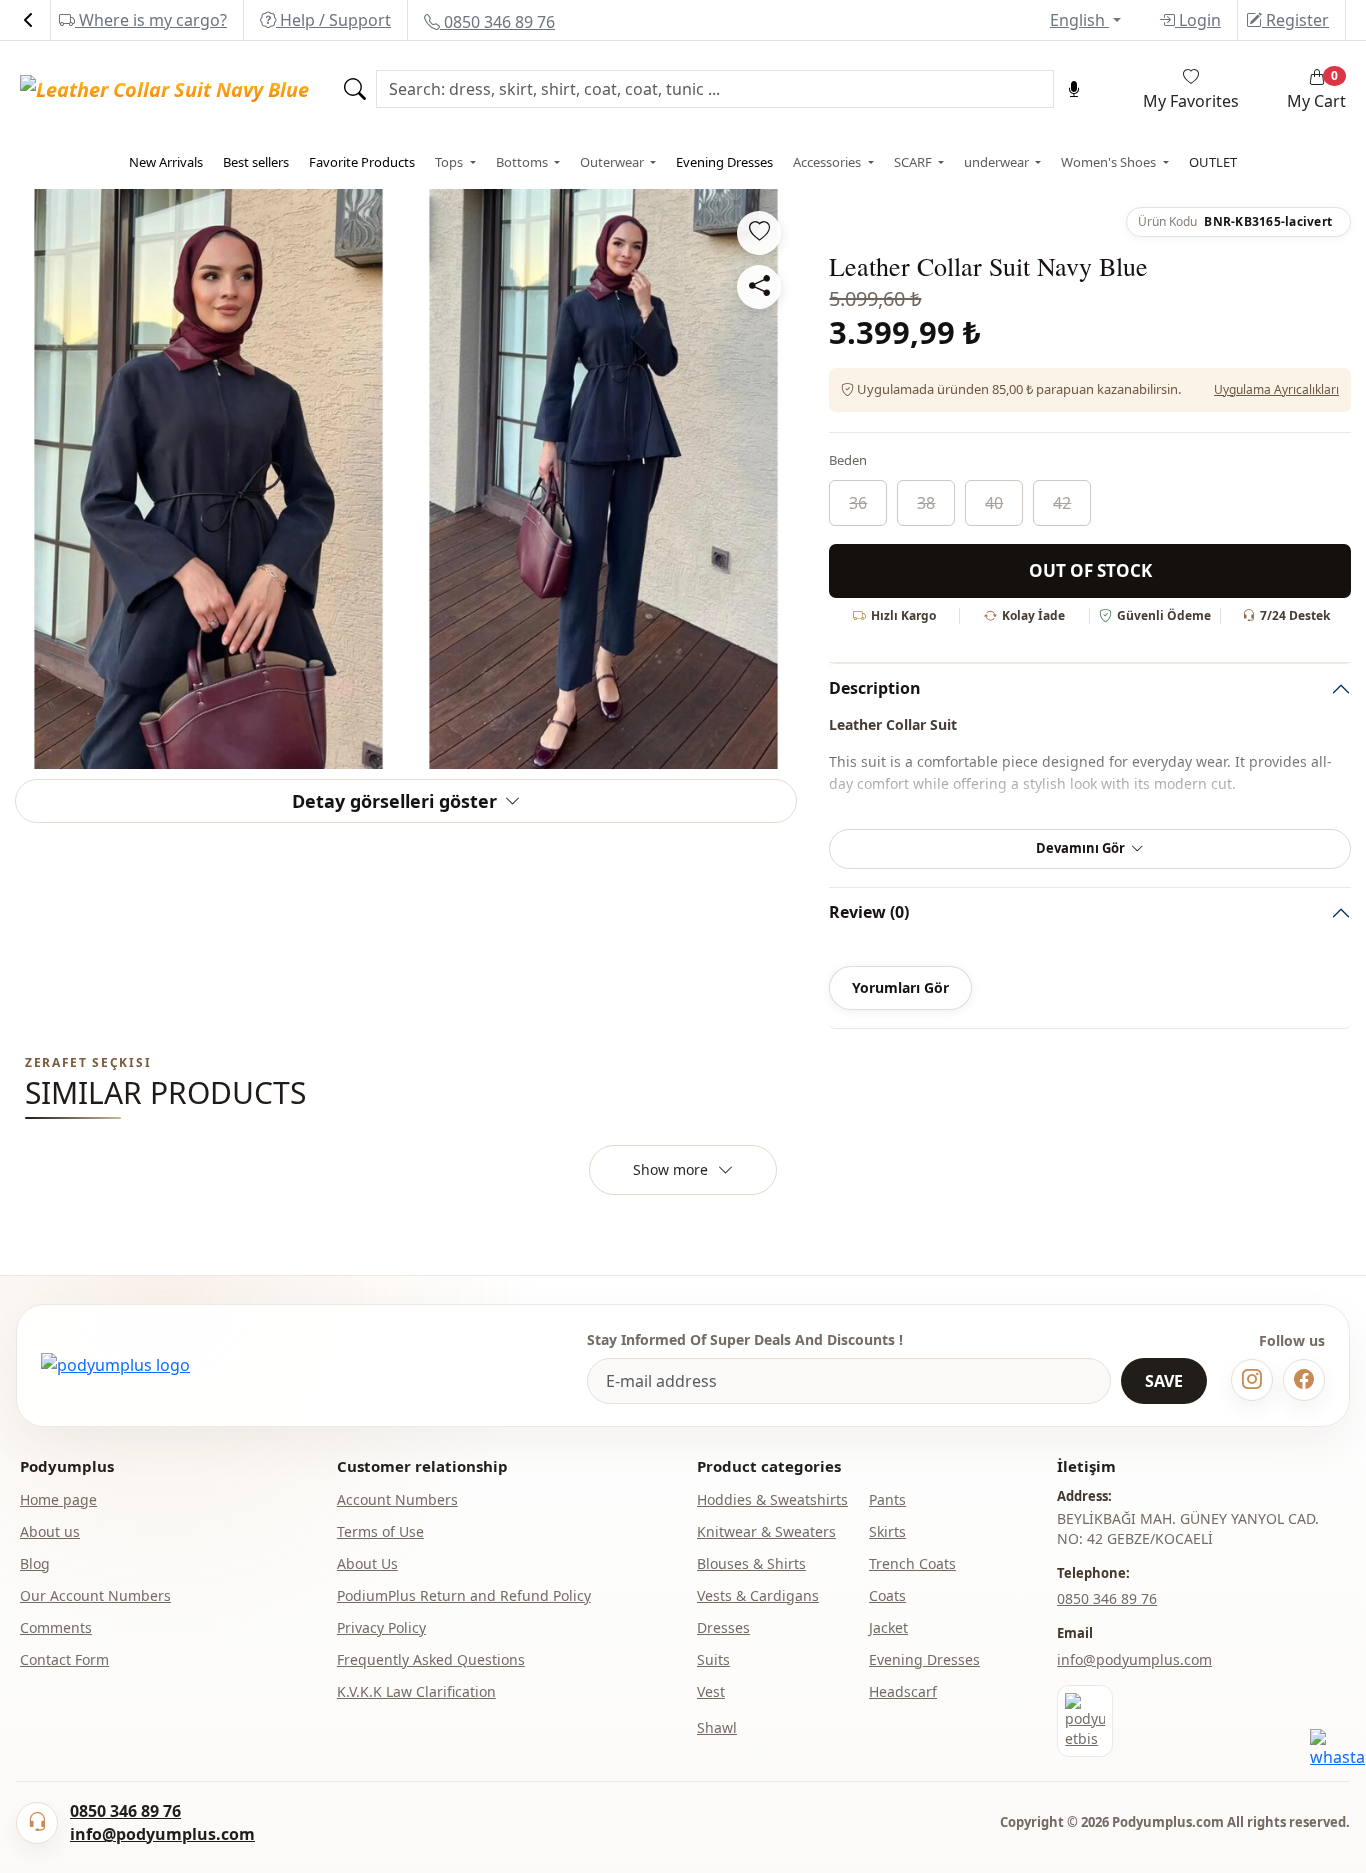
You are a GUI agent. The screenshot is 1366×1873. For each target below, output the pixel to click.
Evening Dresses (724, 162)
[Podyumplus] (115, 1365)
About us (50, 1531)
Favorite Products (362, 162)
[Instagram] (1252, 1380)
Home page (58, 1499)
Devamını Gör (1080, 848)
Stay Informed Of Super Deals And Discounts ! (745, 1339)
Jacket (888, 1627)
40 (994, 503)
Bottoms (523, 162)
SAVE (1164, 1381)
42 (1062, 503)
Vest (711, 1691)
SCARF (914, 162)
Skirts (887, 1531)
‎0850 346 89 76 (1107, 1598)
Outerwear (613, 162)
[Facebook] (1304, 1380)
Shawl (717, 1727)
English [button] (1079, 20)
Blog (35, 1563)
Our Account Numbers (95, 1595)
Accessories (828, 162)
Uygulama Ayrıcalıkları (1276, 389)
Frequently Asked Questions (431, 1659)
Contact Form (64, 1659)
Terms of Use (380, 1531)
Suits (713, 1659)
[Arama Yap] (355, 89)
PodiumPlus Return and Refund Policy (464, 1595)
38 (926, 503)
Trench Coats (912, 1563)
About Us (367, 1563)
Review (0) (869, 912)
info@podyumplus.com (1134, 1659)
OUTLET (1213, 162)
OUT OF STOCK (1090, 570)
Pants (887, 1499)
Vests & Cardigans (758, 1595)
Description (875, 688)
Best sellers (256, 162)
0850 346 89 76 (497, 22)
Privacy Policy (381, 1627)
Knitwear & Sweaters (766, 1531)
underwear (998, 162)
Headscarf (903, 1691)
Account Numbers (397, 1499)
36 (858, 503)
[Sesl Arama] (1074, 89)
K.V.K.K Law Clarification (416, 1691)
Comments (56, 1627)
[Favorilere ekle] (759, 233)
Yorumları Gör (900, 987)
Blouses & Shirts (751, 1563)
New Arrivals (166, 162)
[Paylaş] (759, 287)
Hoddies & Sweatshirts (772, 1499)
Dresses (723, 1627)
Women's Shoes (1110, 162)
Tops (450, 162)
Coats (887, 1595)
